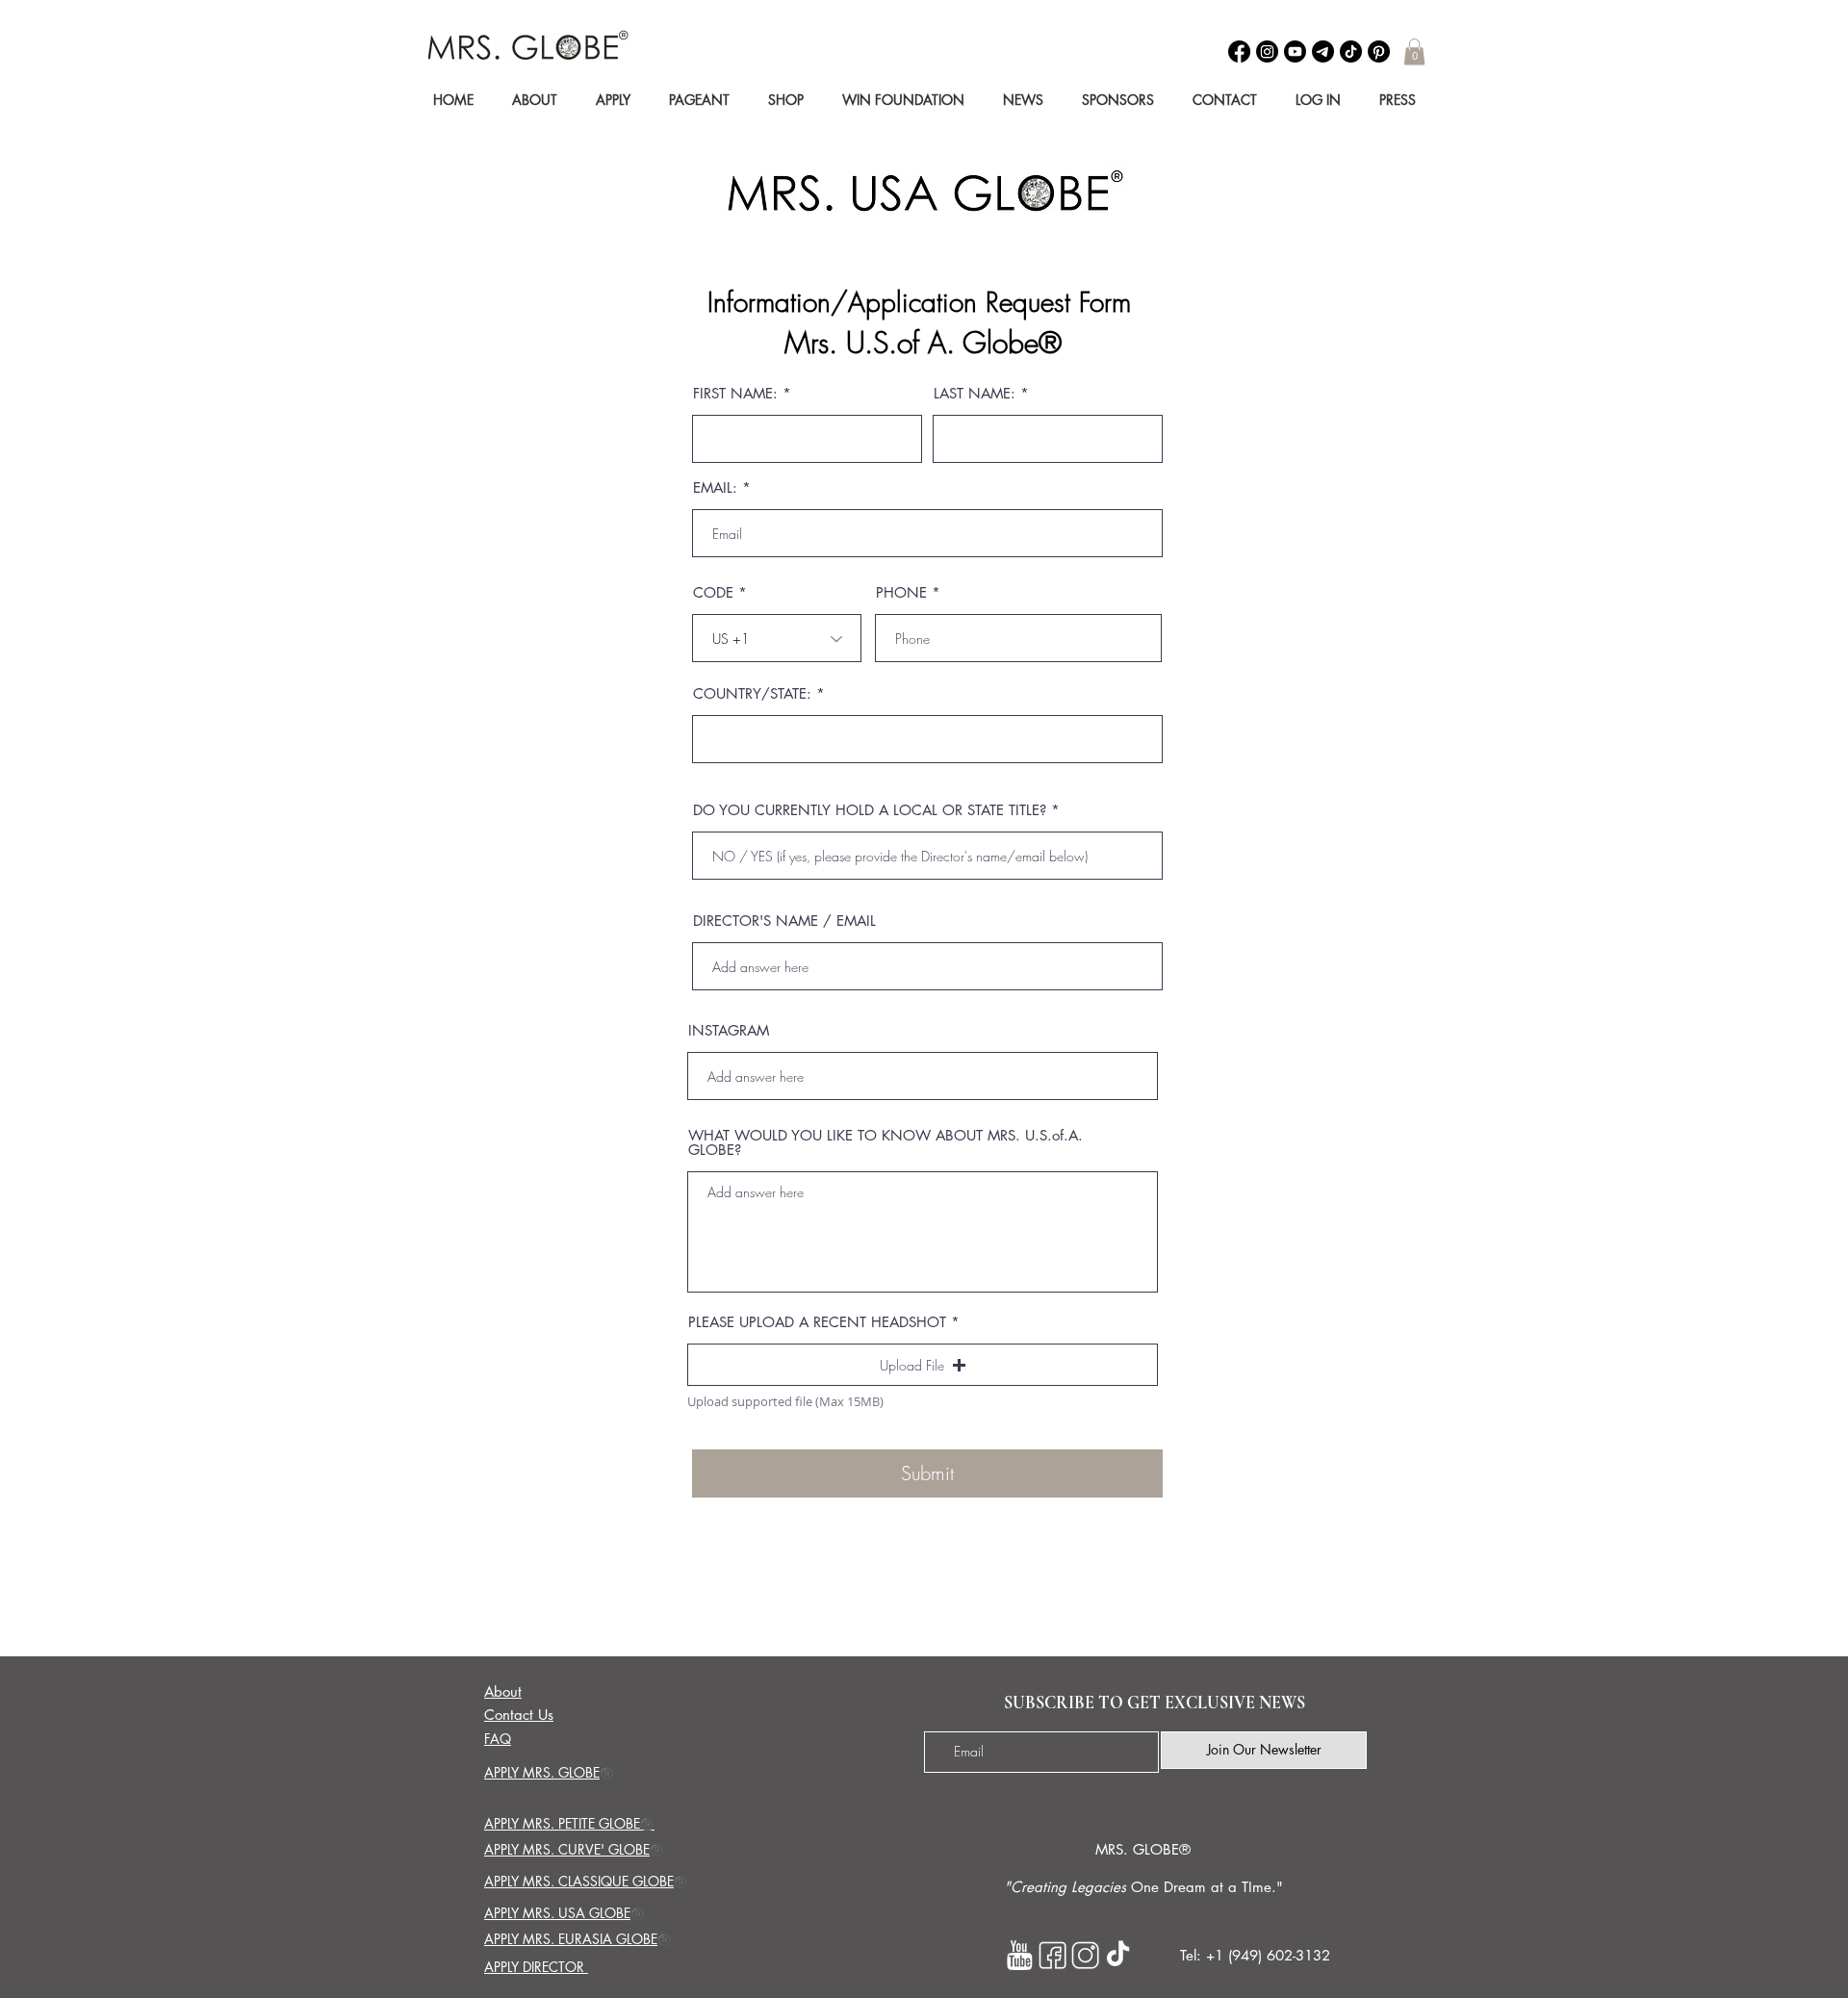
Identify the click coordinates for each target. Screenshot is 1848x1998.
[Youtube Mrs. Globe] (1020, 1955)
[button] (1414, 51)
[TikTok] (1351, 51)
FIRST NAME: (735, 393)
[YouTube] (1295, 51)
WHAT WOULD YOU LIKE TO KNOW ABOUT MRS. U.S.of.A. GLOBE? (885, 1142)
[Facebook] (1239, 51)
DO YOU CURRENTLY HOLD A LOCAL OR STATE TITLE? (870, 810)
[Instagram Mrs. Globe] (1085, 1955)
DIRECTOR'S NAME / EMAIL (784, 921)
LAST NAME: (975, 393)
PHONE (901, 592)
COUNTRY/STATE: (752, 693)
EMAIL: (715, 487)
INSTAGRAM (729, 1030)
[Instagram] (1267, 51)
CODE (713, 592)
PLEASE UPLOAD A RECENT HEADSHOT (817, 1322)
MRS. (1112, 1849)
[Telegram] (1323, 51)
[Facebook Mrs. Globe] (1052, 1955)
